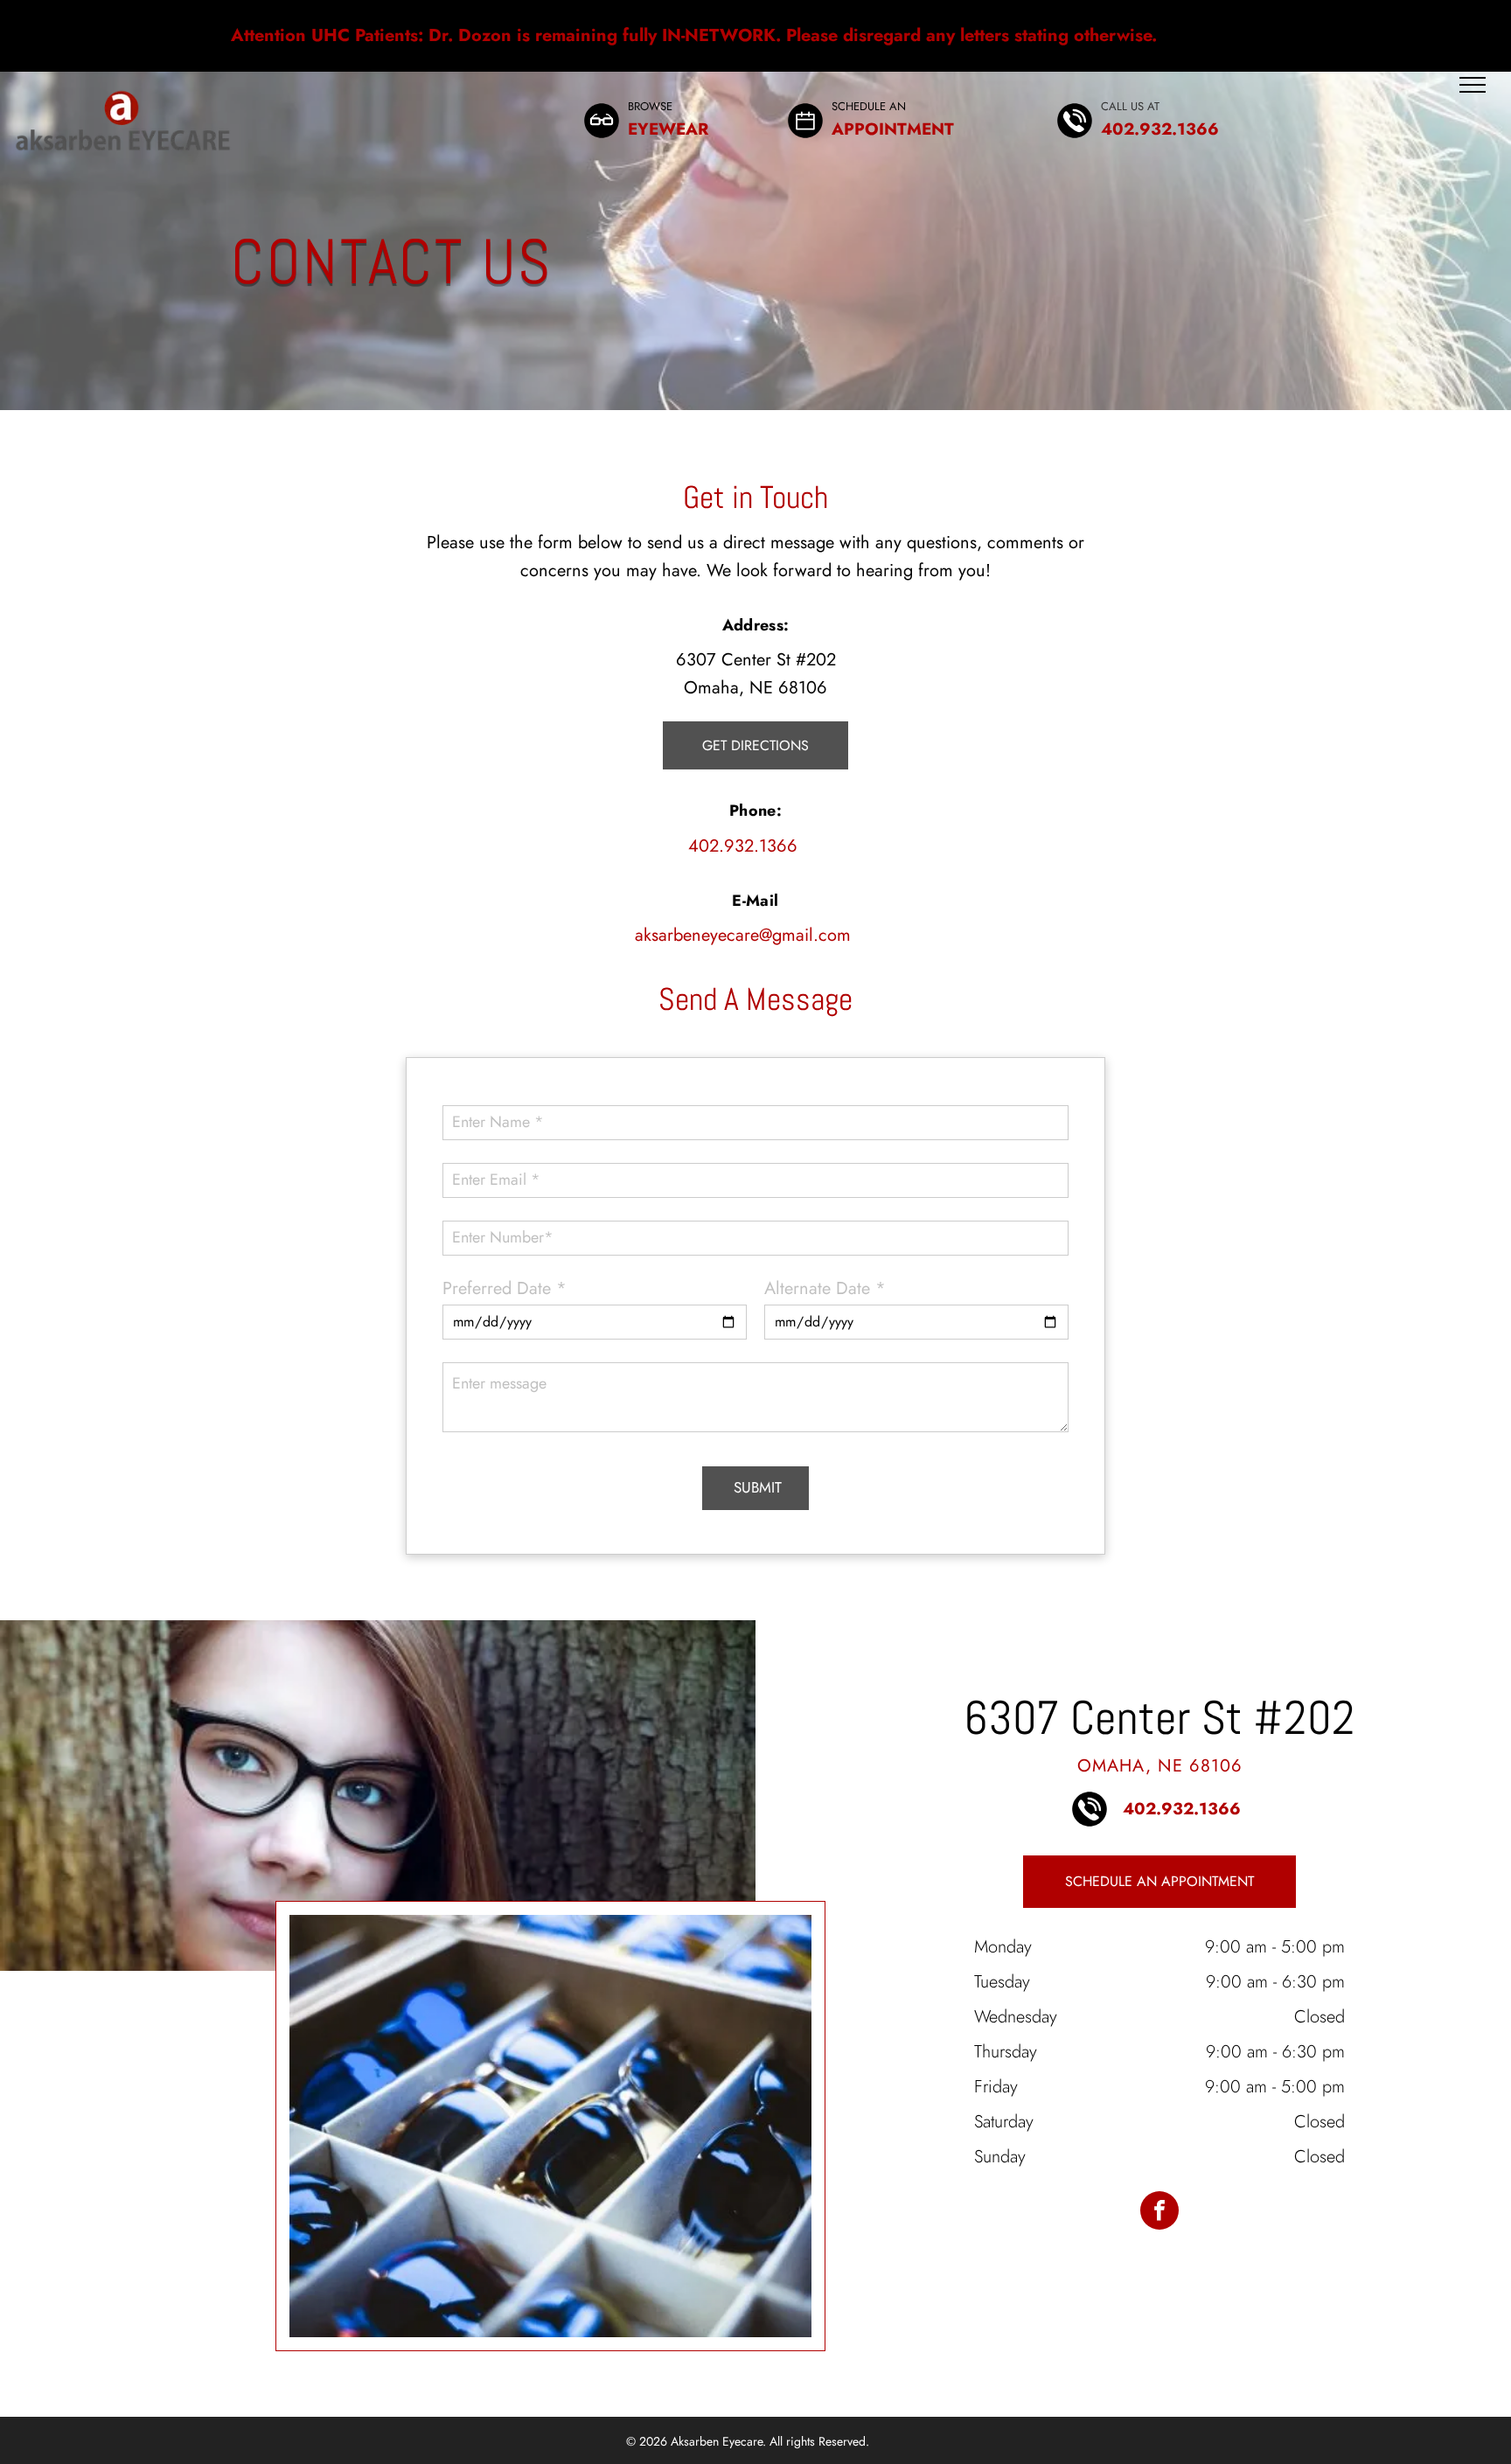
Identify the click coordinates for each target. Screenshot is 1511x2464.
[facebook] (1159, 2213)
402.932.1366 (743, 846)
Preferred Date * (505, 1288)
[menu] (1473, 85)
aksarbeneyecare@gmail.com (743, 935)
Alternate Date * (825, 1288)
